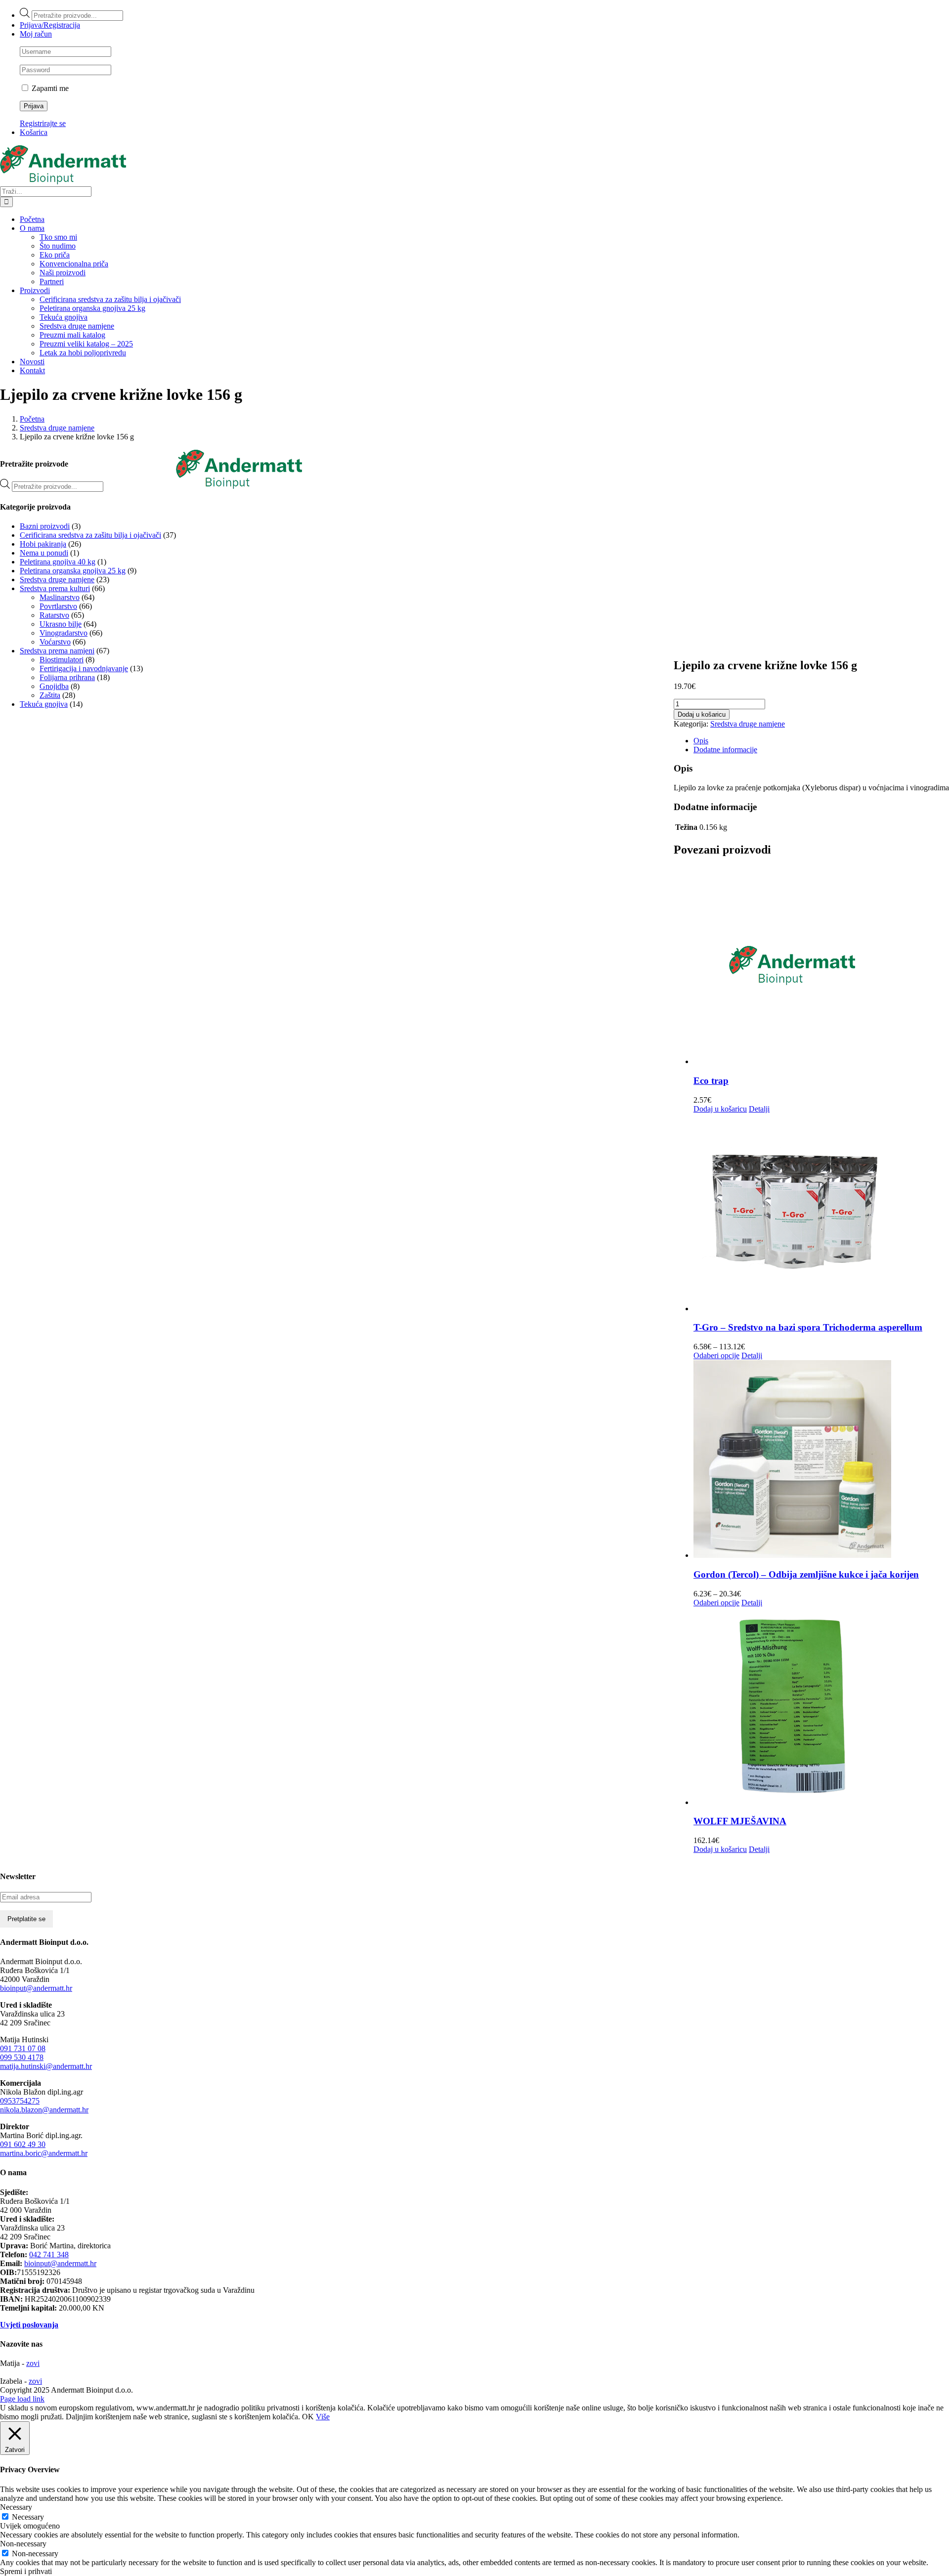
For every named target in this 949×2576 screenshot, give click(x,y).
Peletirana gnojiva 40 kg (58, 562)
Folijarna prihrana (67, 677)
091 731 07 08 (23, 2048)
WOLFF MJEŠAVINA (740, 1821)
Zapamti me (49, 88)
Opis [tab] (701, 741)
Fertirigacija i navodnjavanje (84, 668)
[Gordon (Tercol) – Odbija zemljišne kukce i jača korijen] (821, 1460)
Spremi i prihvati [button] (26, 2571)
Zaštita (50, 695)
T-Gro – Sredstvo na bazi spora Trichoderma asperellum (808, 1327)
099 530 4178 (22, 2057)
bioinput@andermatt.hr (36, 1988)
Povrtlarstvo (58, 606)
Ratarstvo (54, 615)
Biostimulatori (62, 660)
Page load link (22, 2399)
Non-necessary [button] (23, 2544)
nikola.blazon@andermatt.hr (44, 2110)
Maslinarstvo (60, 597)
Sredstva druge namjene (748, 724)
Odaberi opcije (716, 1355)
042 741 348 (49, 2254)
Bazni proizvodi (45, 526)
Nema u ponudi (44, 553)
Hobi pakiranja (43, 544)
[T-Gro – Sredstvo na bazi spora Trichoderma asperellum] (821, 1213)
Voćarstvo (55, 642)
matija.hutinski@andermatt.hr (46, 2066)
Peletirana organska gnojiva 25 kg (73, 571)
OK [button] (308, 2417)
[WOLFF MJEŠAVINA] (821, 1707)
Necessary (28, 2517)
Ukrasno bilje (61, 624)
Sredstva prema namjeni (57, 651)
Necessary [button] (16, 2507)
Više (323, 2417)
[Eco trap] (821, 966)
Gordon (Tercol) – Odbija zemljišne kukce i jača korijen (806, 1574)
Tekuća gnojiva (44, 704)
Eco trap (711, 1081)
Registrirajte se (43, 123)
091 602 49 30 (23, 2144)
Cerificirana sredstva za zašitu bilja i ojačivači (90, 535)
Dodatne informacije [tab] (725, 750)
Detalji (759, 1109)
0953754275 (20, 2101)
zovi (33, 2363)
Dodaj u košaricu (702, 714)
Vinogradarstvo (64, 633)
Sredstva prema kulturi (55, 588)
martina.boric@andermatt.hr (44, 2153)
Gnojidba (54, 686)
